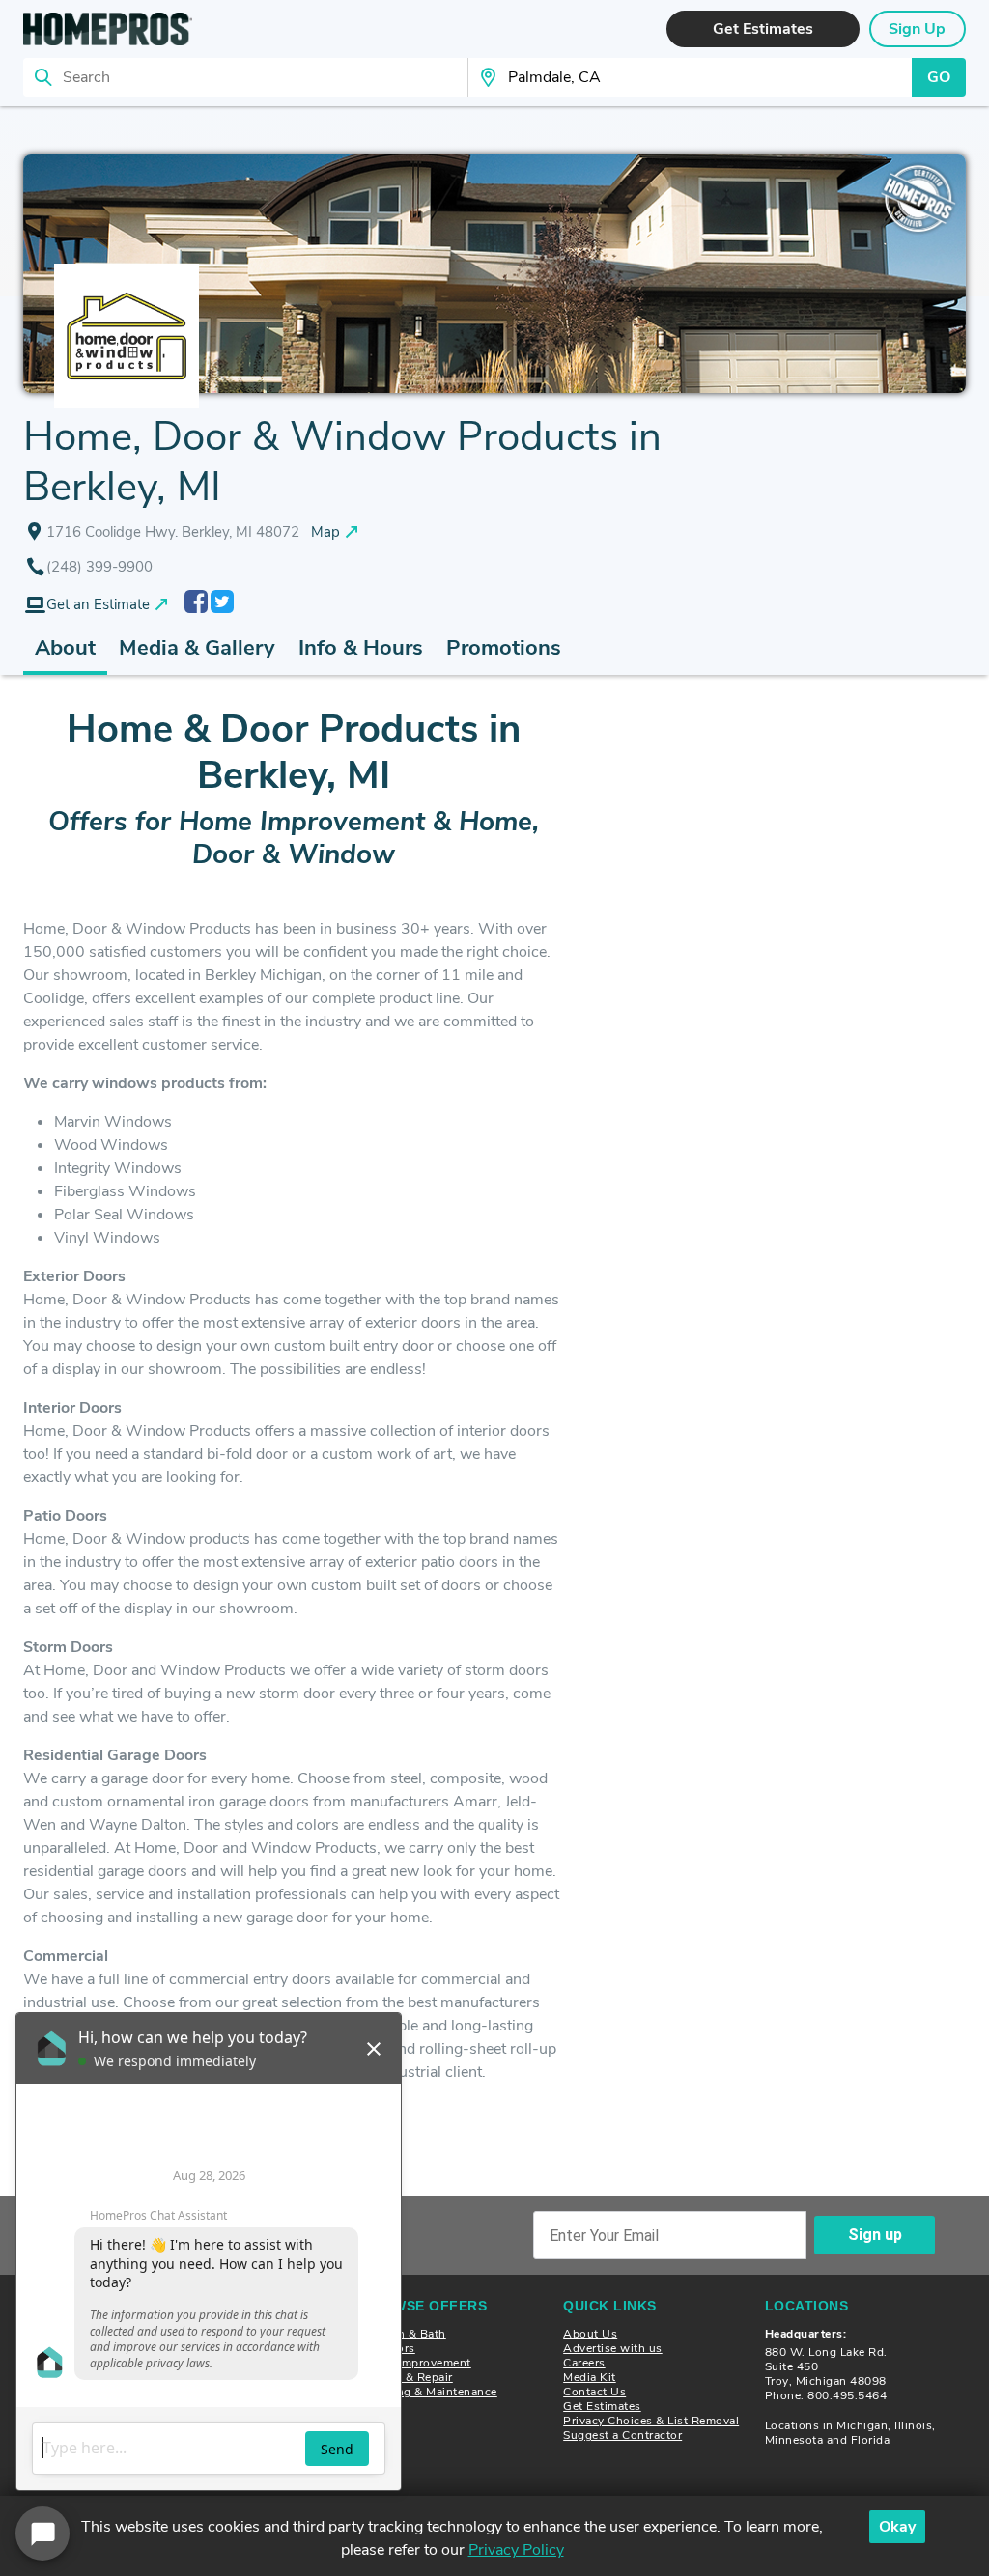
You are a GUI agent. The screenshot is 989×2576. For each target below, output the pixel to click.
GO (939, 77)
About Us (590, 2334)
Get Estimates (602, 2406)
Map (325, 532)
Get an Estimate (98, 604)
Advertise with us (613, 2348)
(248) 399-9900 (99, 567)
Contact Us (594, 2392)
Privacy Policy (516, 2550)
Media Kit (590, 2377)
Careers (584, 2363)
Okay (897, 2527)
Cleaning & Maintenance (430, 2392)
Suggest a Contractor (622, 2435)
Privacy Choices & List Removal (651, 2421)
